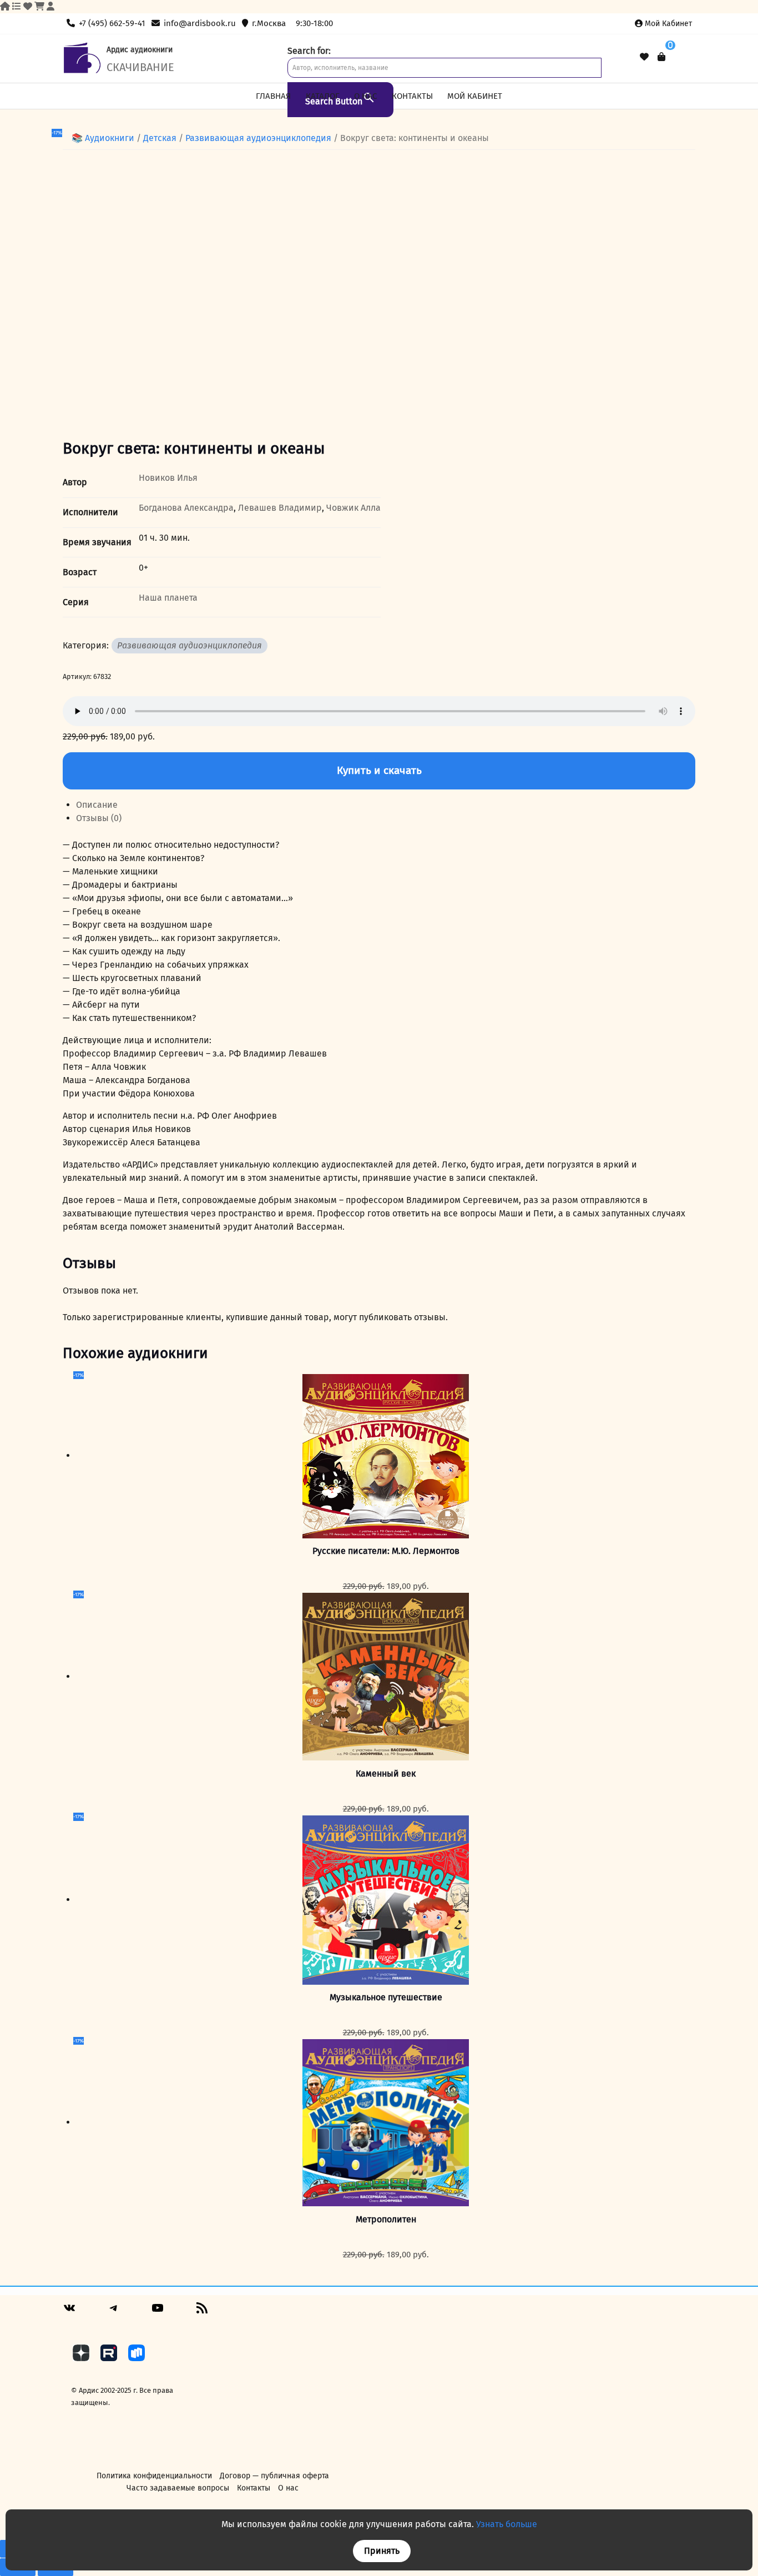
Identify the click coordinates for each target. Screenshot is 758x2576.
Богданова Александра (186, 508)
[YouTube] (158, 2312)
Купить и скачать (379, 770)
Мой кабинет (668, 24)
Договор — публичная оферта (274, 2476)
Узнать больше (507, 2524)
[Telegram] (114, 2312)
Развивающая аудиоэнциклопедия (258, 138)
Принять (382, 2551)
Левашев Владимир (280, 508)
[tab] (386, 805)
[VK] (69, 2312)
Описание (97, 805)
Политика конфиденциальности (154, 2476)
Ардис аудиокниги (140, 50)
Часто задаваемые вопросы (178, 2488)
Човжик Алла (353, 508)
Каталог (323, 96)
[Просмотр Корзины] (661, 57)
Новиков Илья (168, 478)
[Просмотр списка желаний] (644, 57)
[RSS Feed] (202, 2312)
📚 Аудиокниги (103, 138)
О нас (365, 96)
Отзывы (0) (99, 818)
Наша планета (168, 598)
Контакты (412, 96)
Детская (160, 138)
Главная (273, 96)
